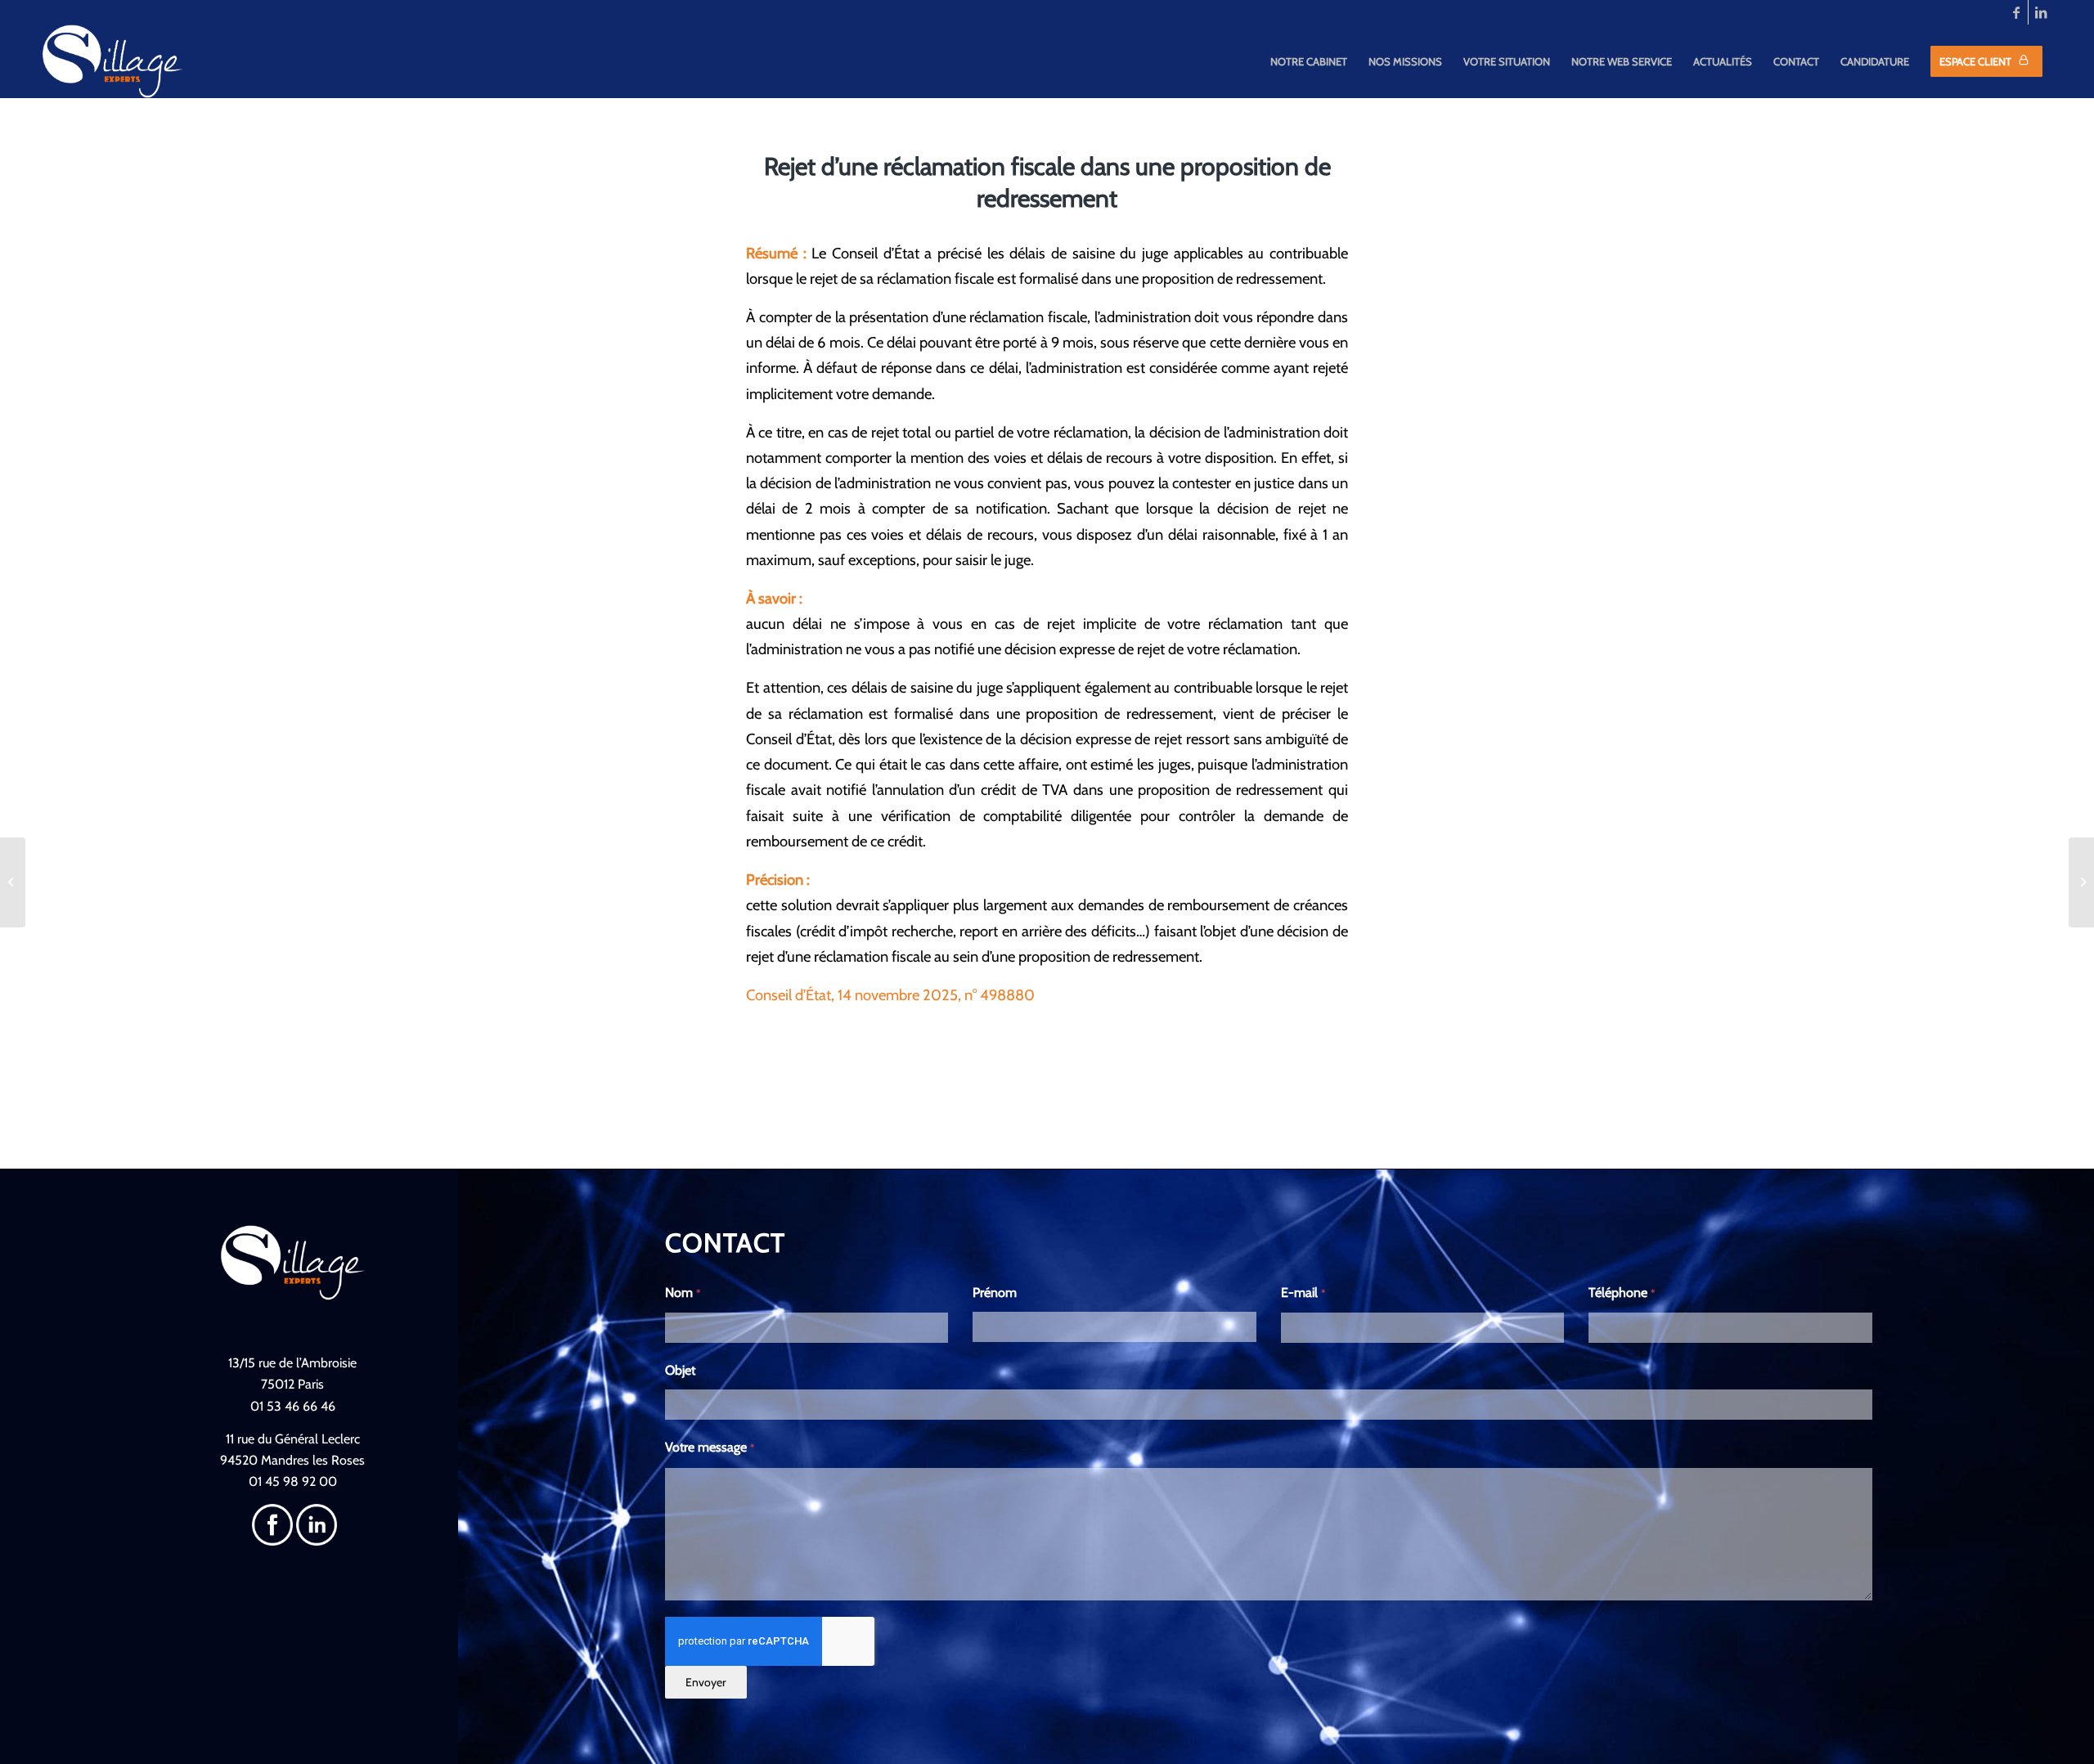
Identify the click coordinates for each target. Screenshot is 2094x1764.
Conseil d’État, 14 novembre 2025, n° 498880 (890, 995)
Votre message (710, 1447)
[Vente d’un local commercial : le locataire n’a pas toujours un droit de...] (13, 882)
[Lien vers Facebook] (2016, 12)
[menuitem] (1309, 61)
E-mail (1303, 1293)
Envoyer (705, 1682)
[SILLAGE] (113, 61)
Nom (683, 1293)
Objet (680, 1370)
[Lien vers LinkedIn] (2041, 12)
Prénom (995, 1293)
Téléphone (1622, 1293)
